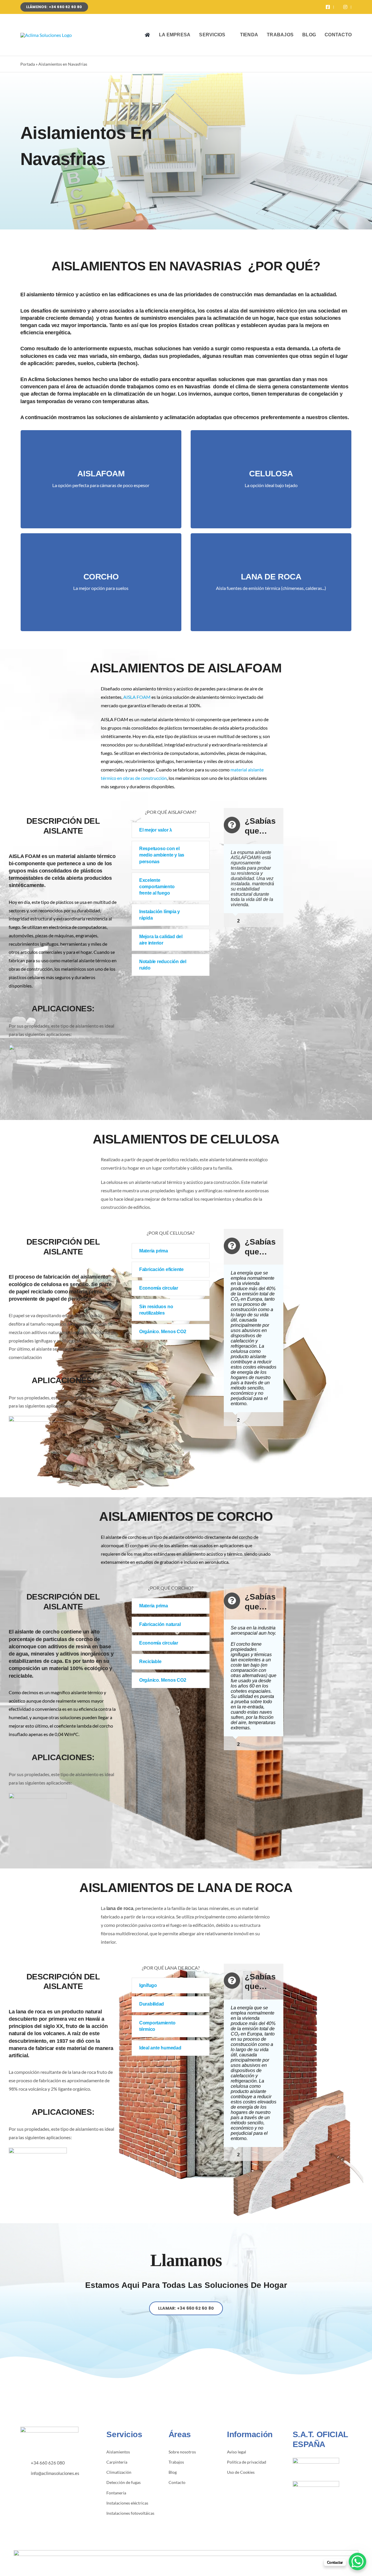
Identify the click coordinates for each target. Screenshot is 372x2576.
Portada (28, 64)
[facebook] (22, 2483)
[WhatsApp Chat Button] (357, 2561)
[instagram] (31, 2483)
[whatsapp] (40, 2483)
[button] (171, 830)
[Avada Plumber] (46, 35)
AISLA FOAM (137, 697)
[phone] (49, 2483)
